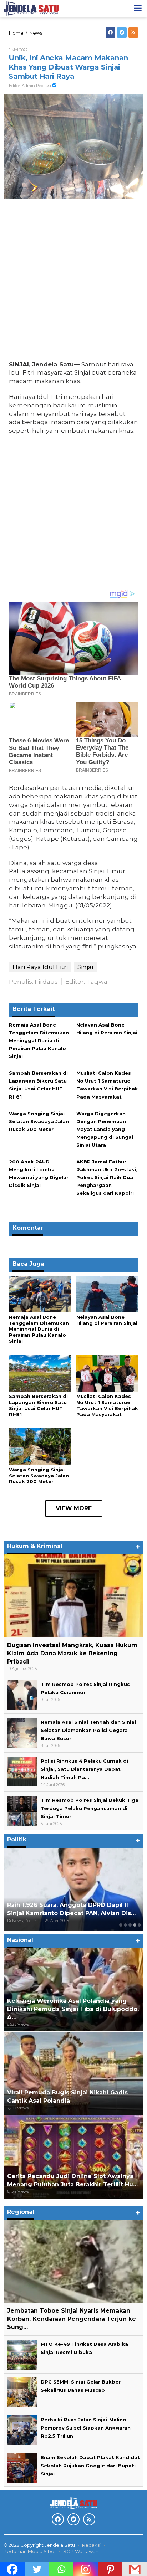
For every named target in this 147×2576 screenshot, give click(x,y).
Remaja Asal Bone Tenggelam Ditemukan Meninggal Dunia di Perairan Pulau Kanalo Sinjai (39, 1040)
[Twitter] (122, 33)
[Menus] (138, 8)
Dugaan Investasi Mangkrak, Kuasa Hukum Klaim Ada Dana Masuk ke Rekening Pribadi (72, 1653)
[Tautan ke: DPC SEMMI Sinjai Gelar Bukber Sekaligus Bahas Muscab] (22, 2392)
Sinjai (85, 967)
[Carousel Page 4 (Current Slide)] (135, 1925)
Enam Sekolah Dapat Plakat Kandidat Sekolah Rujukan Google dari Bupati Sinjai (90, 2466)
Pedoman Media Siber (30, 2551)
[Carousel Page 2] (125, 1925)
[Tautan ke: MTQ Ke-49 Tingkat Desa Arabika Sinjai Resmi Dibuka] (22, 2354)
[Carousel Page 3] (130, 1925)
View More (74, 1508)
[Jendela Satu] (31, 8)
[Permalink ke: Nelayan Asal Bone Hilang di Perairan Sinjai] (107, 1294)
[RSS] (133, 33)
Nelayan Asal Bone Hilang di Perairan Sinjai (107, 1320)
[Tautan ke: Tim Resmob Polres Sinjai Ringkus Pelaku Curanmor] (22, 1694)
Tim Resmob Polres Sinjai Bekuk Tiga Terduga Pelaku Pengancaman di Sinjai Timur (90, 1808)
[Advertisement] (73, 282)
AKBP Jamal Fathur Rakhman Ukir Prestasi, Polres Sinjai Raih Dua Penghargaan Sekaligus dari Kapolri (107, 1177)
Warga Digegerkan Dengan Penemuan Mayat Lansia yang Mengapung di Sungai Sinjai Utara (105, 1129)
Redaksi (91, 2545)
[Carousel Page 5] (139, 1925)
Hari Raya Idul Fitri (40, 967)
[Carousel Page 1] (121, 1925)
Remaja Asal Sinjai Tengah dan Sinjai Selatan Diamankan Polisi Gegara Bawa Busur (88, 1730)
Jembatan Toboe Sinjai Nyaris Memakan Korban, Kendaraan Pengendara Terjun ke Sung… (72, 2319)
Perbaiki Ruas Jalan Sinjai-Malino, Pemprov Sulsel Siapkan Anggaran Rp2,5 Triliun (86, 2428)
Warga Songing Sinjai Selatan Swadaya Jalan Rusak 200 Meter (39, 1121)
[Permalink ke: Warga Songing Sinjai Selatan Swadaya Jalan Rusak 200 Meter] (40, 1446)
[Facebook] (110, 33)
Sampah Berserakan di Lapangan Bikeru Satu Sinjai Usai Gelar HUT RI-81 (38, 1405)
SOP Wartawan (81, 2551)
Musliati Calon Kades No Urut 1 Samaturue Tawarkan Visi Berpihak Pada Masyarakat (107, 1405)
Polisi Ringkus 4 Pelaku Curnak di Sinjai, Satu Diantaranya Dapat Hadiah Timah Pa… (84, 1769)
